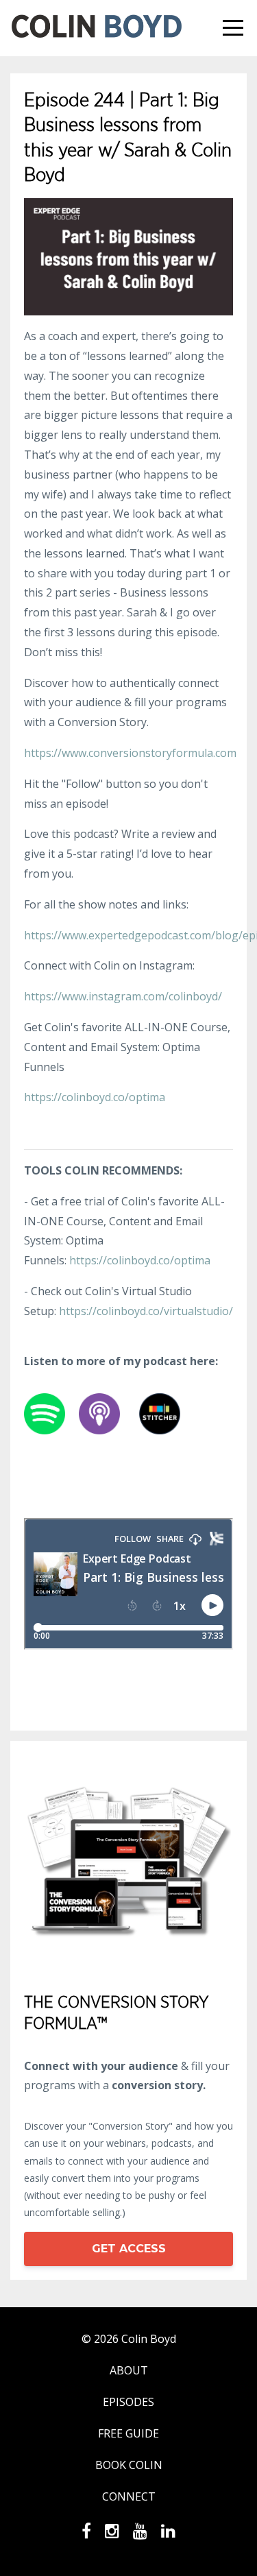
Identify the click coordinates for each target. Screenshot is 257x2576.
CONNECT (129, 2496)
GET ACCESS (129, 2249)
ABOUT (129, 2370)
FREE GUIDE (128, 2433)
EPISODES (128, 2402)
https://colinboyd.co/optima (95, 1097)
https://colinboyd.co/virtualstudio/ (146, 1311)
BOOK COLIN (129, 2465)
